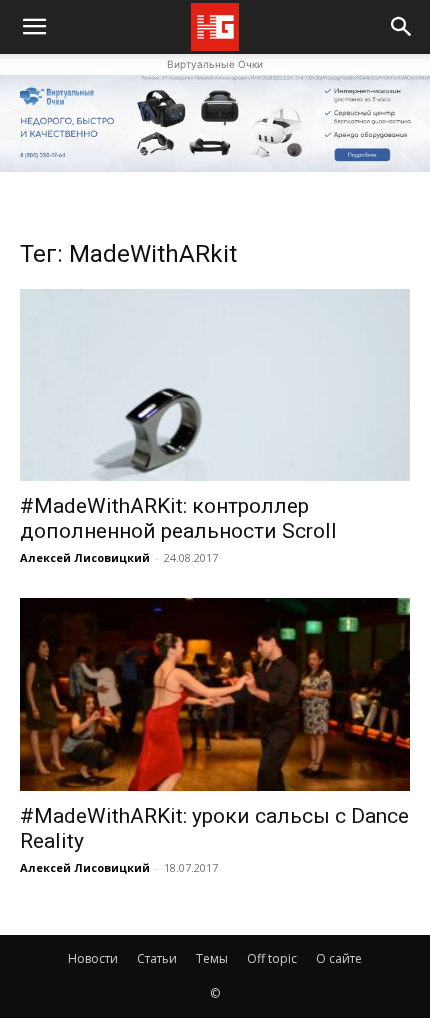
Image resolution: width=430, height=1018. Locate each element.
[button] (402, 27)
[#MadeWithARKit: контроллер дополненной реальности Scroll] (215, 385)
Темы (212, 958)
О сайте (339, 958)
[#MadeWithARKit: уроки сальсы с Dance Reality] (215, 694)
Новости (93, 958)
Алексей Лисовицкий (85, 557)
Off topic (272, 958)
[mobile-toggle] (34, 27)
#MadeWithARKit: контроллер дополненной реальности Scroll (178, 518)
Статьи (157, 958)
